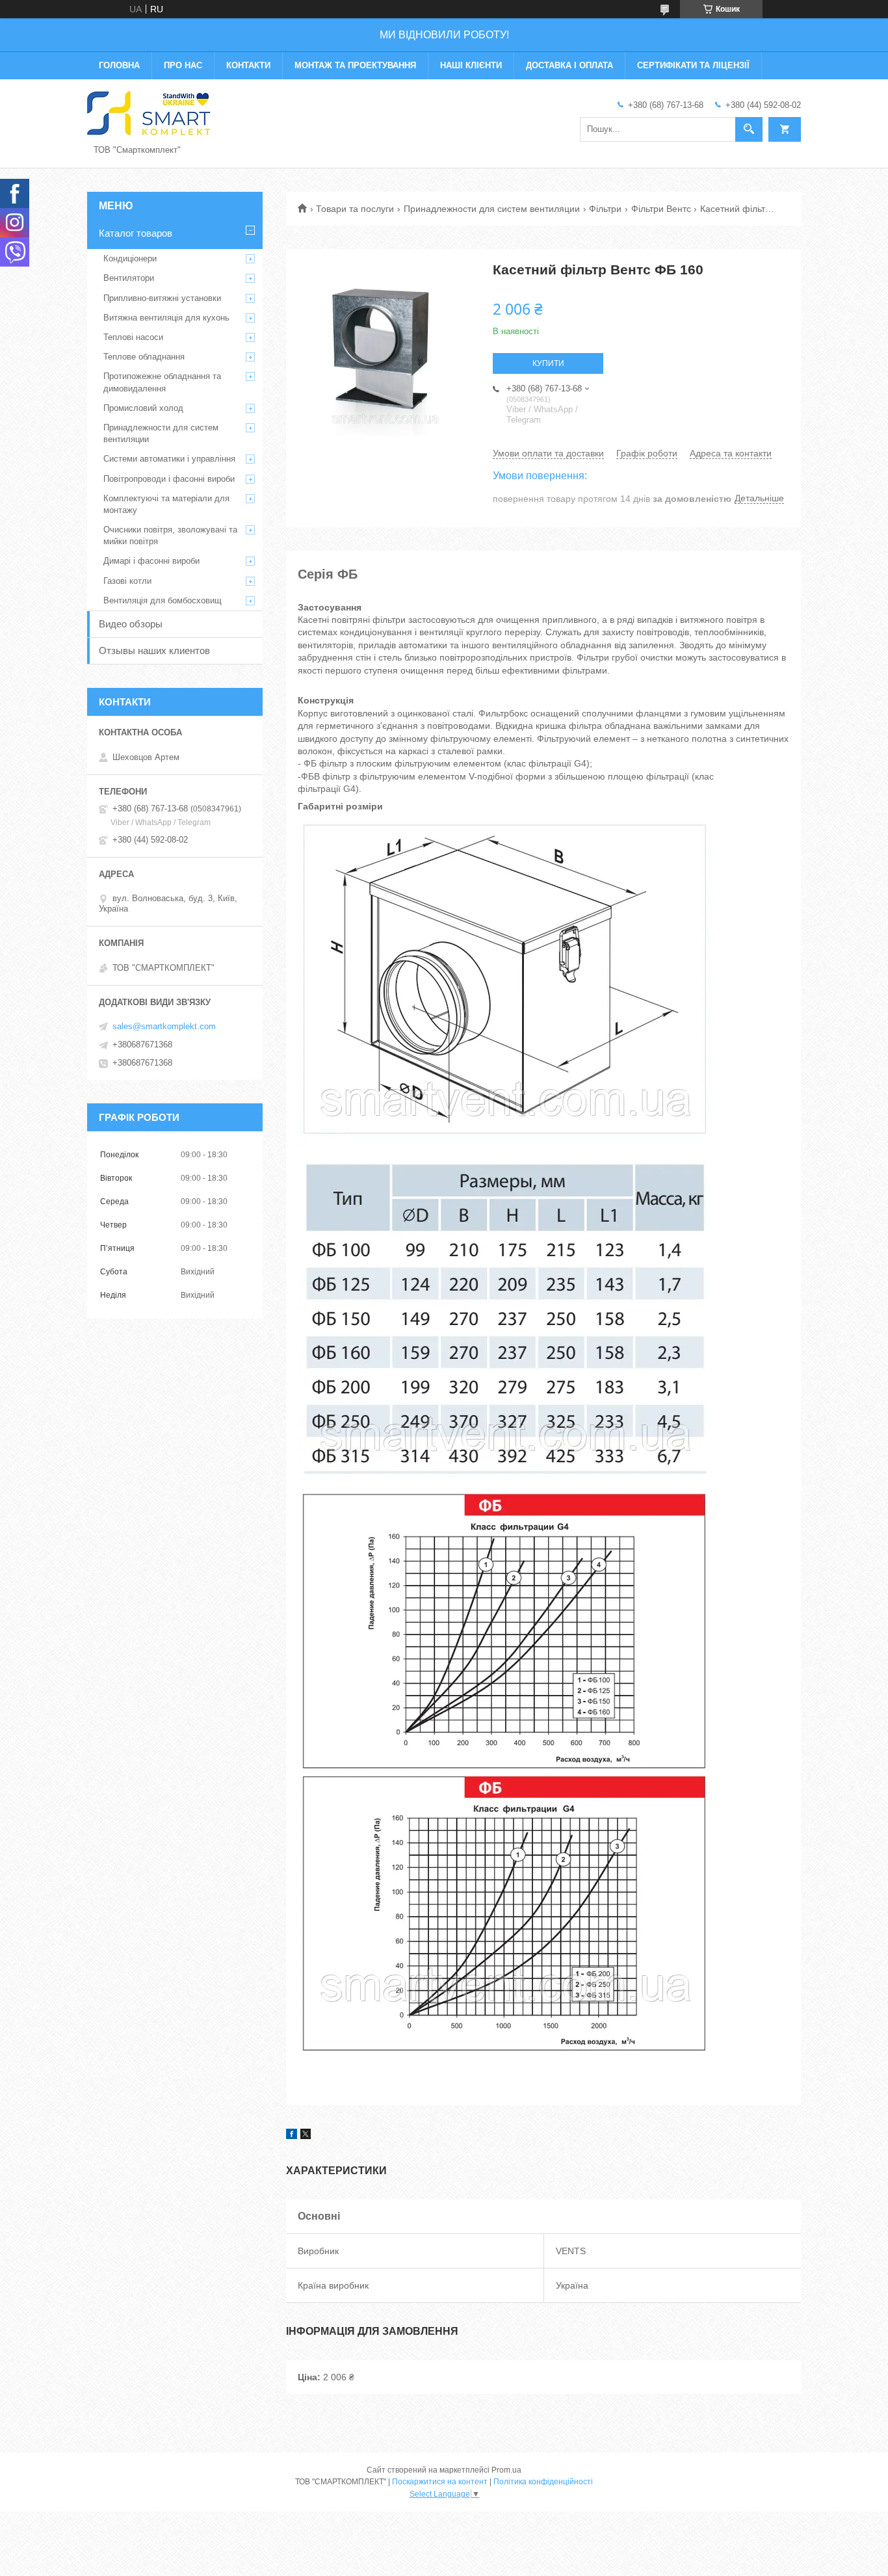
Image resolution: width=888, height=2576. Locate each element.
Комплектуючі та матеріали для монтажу (166, 504)
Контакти (248, 65)
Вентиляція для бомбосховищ (163, 600)
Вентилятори (129, 278)
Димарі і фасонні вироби (151, 561)
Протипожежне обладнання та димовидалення (162, 382)
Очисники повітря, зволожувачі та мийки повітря (170, 535)
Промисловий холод (143, 408)
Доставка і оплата (569, 65)
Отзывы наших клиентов (154, 651)
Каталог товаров (136, 233)
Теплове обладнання (144, 357)
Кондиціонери (130, 258)
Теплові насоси (133, 337)
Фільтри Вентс (661, 209)
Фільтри (605, 209)
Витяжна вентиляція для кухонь (166, 318)
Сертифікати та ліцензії (693, 65)
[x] (306, 2136)
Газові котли (127, 581)
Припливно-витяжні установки (162, 298)
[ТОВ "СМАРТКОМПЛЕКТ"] (149, 113)
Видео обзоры (131, 624)
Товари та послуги (355, 209)
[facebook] (292, 2136)
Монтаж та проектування (355, 65)
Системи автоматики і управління (169, 459)
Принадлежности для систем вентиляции (492, 209)
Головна (119, 65)
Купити (548, 363)
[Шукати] (749, 129)
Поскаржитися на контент (440, 2482)
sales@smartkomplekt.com (164, 1026)
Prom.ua (506, 2470)
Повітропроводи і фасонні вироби (169, 479)
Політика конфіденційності (543, 2482)
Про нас (183, 65)
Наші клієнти (471, 65)
